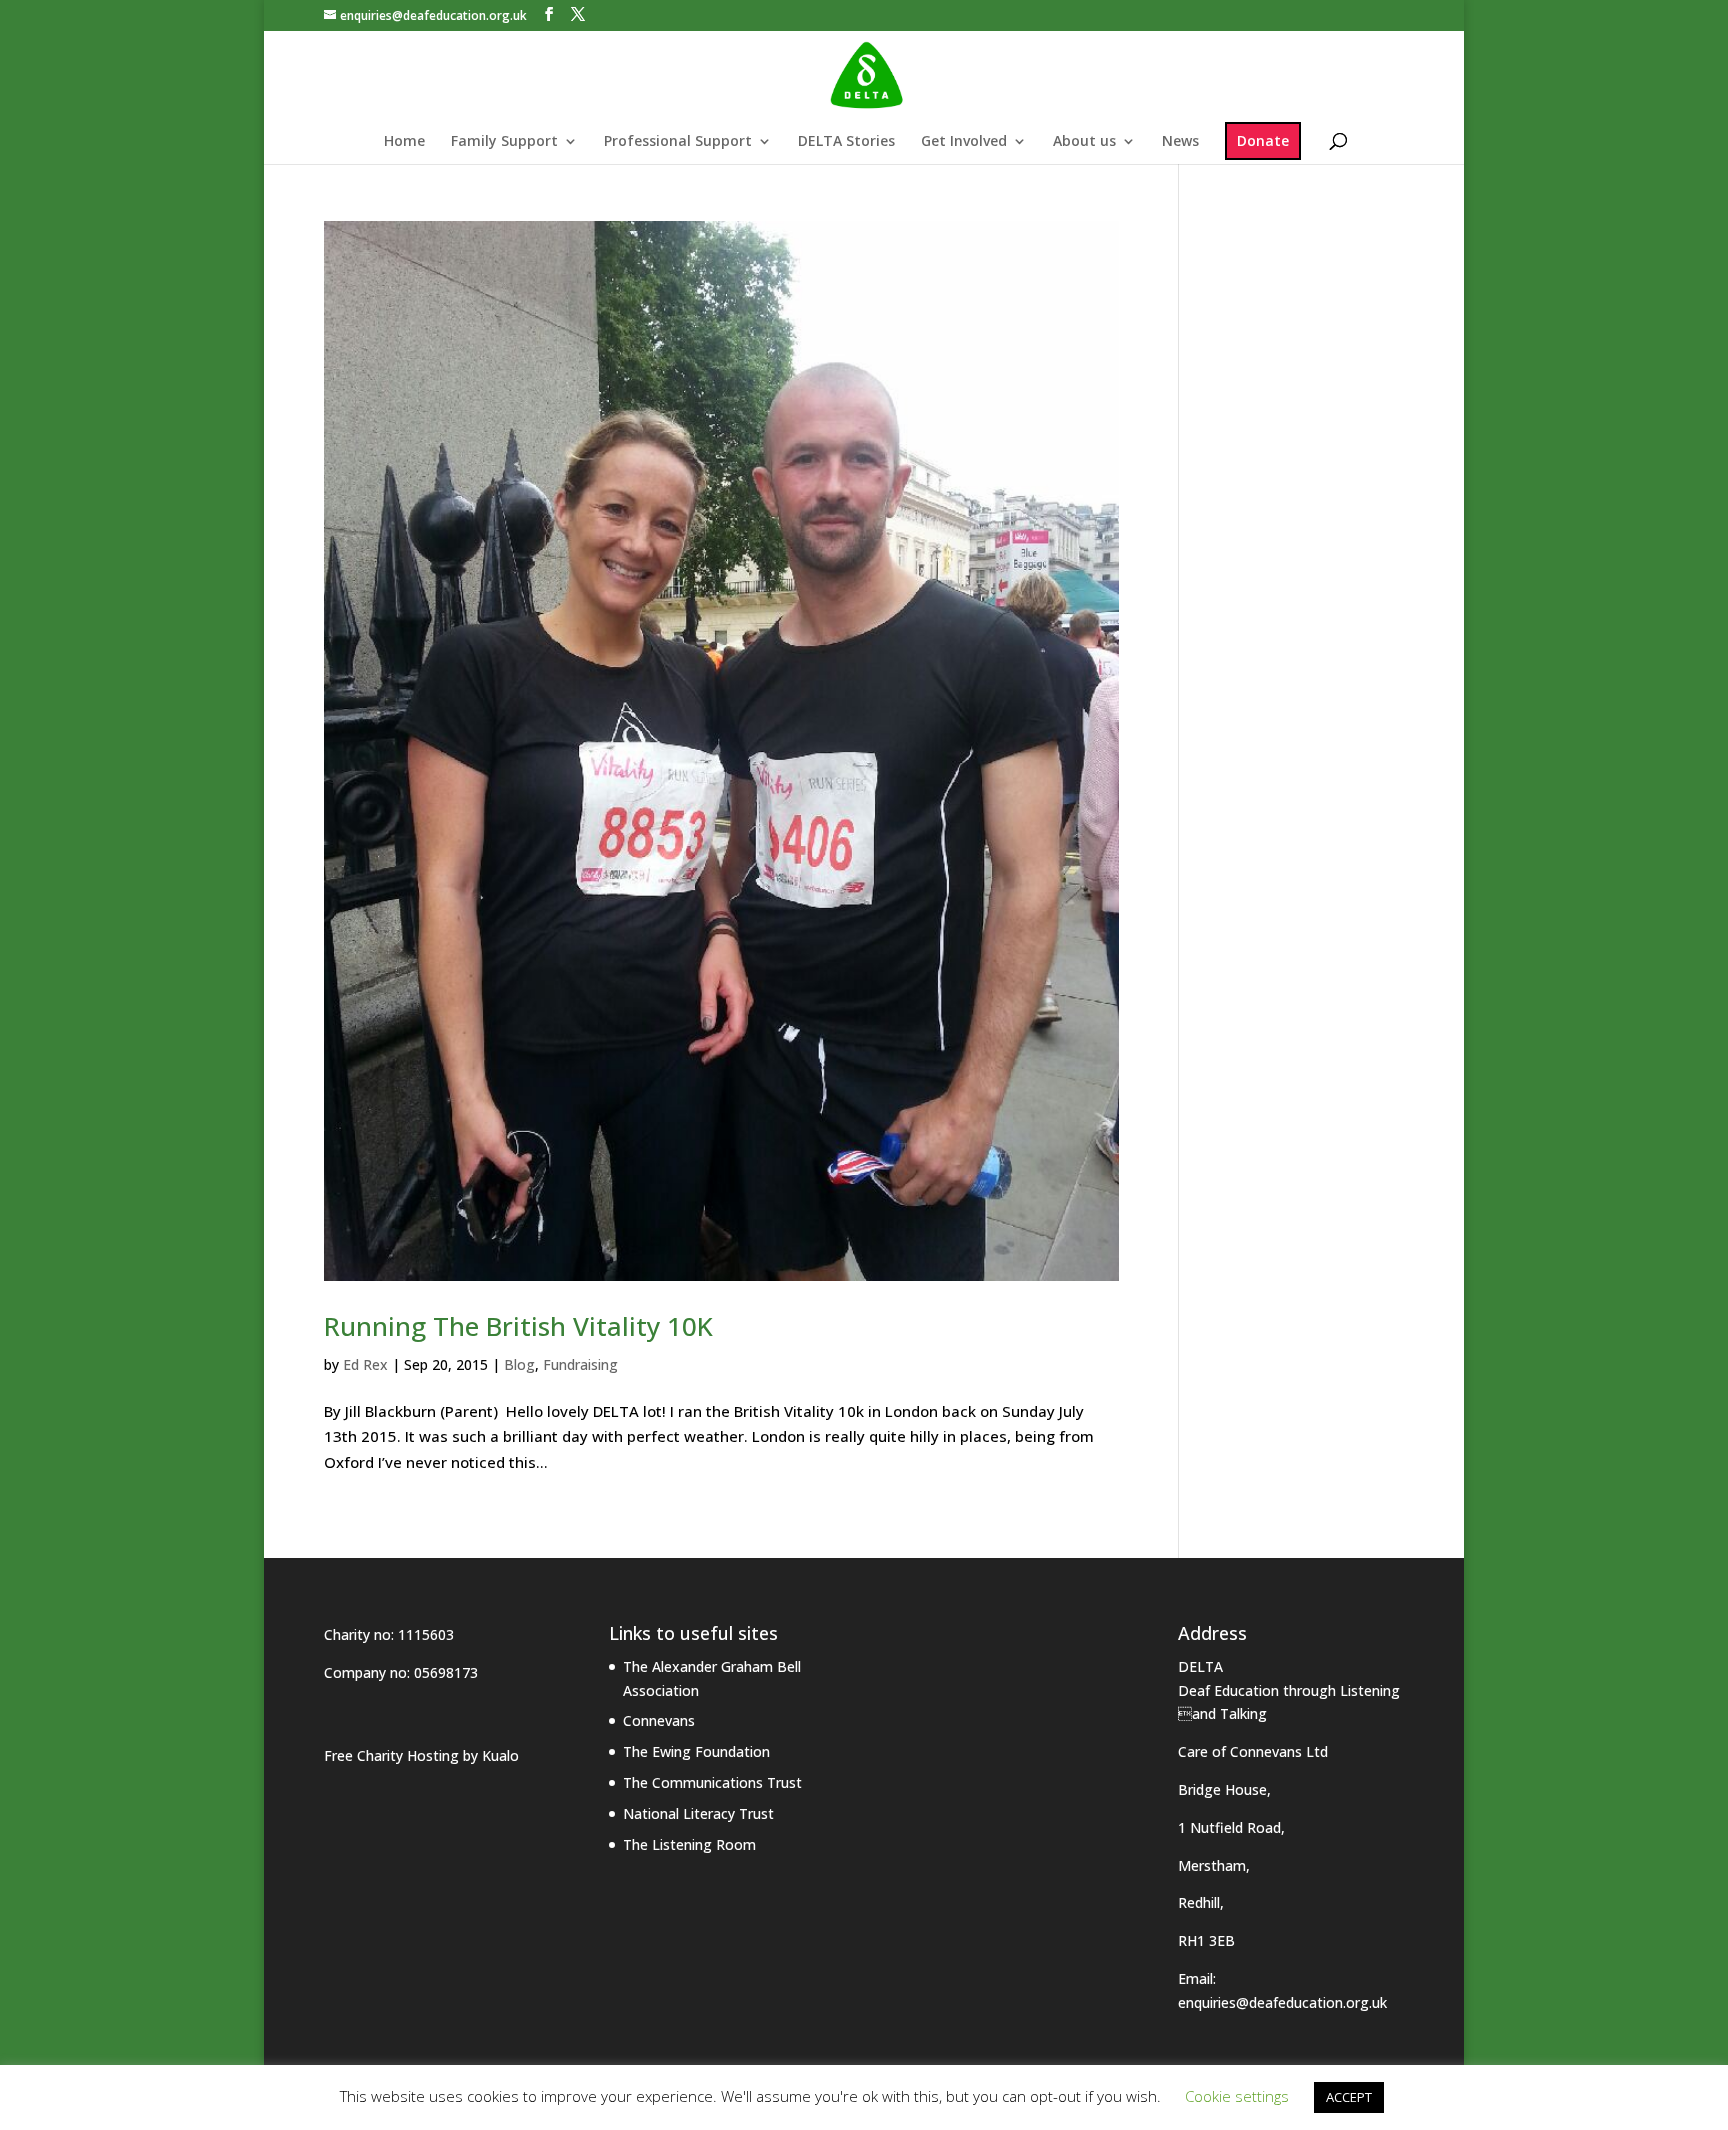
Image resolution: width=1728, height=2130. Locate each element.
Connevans (659, 1720)
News (1180, 142)
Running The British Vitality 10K (518, 1326)
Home (404, 142)
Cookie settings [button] (1237, 2096)
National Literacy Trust (698, 1813)
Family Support (504, 142)
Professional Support (678, 142)
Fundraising (580, 1364)
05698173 (446, 1672)
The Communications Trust (712, 1782)
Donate (1263, 140)
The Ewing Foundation (696, 1751)
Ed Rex (365, 1364)
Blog (519, 1364)
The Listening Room (689, 1844)
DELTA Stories (846, 142)
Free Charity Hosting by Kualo (421, 1755)
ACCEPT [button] (1349, 2097)
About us (1084, 142)
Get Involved (964, 142)
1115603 (426, 1634)
